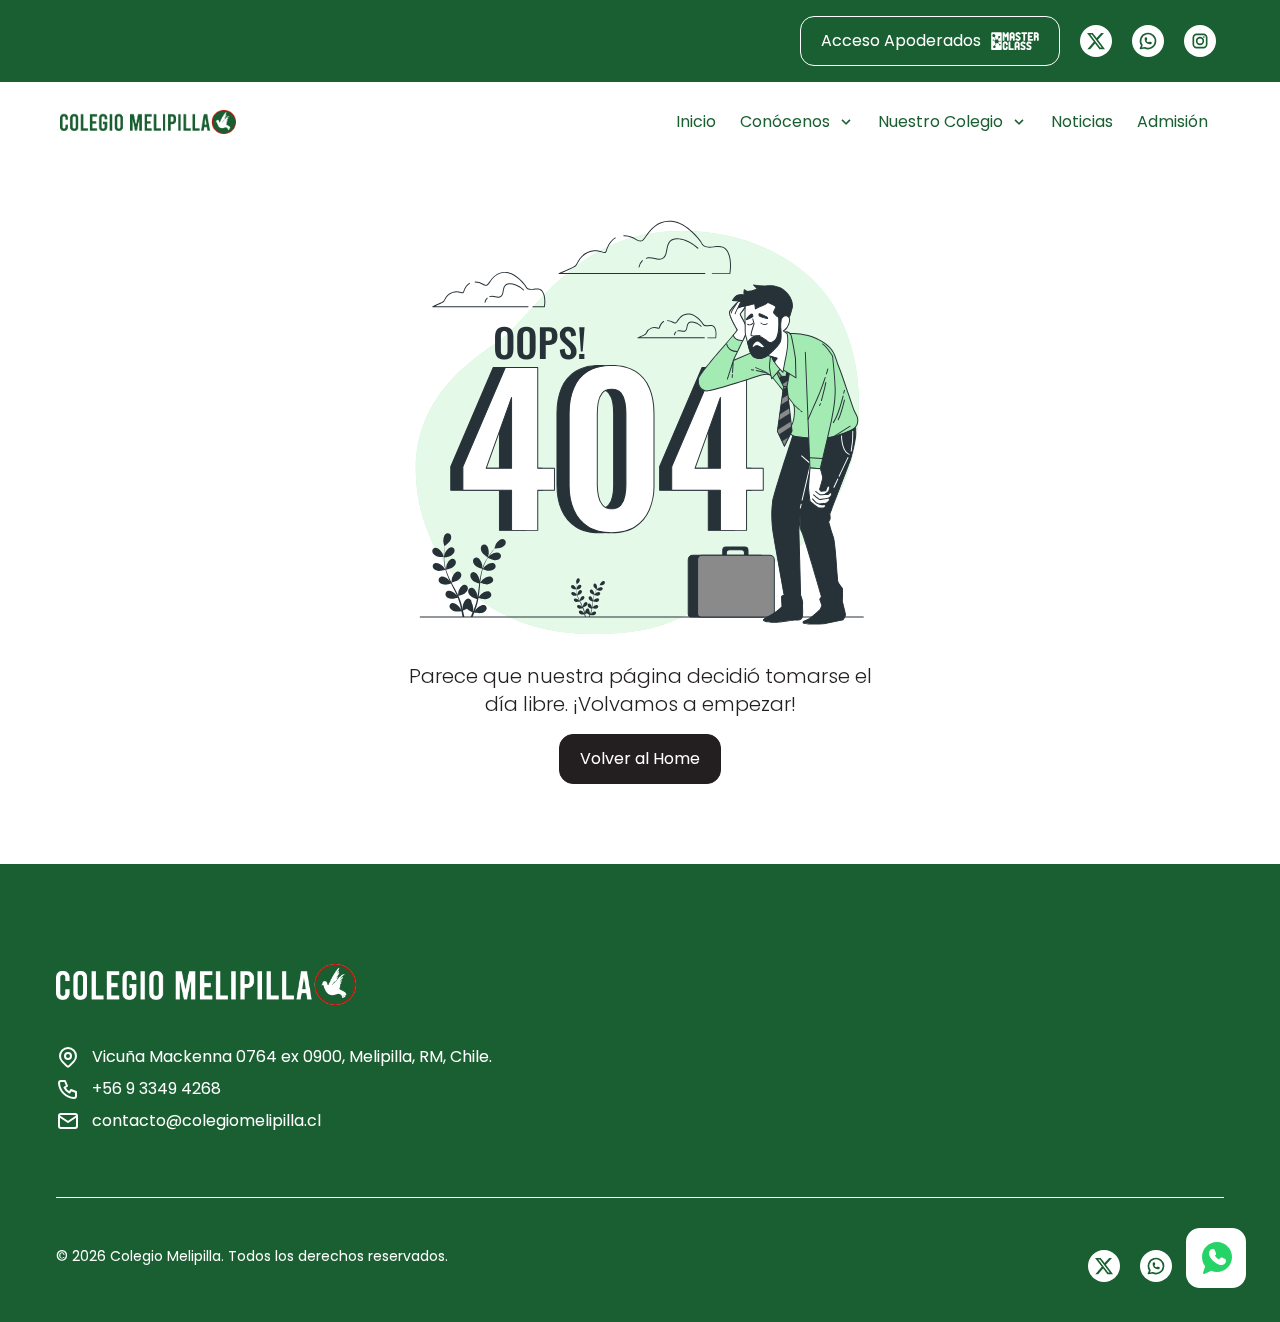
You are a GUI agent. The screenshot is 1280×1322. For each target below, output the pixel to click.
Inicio (696, 121)
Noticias (1082, 121)
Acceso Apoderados (901, 40)
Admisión (1172, 121)
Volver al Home (640, 758)
